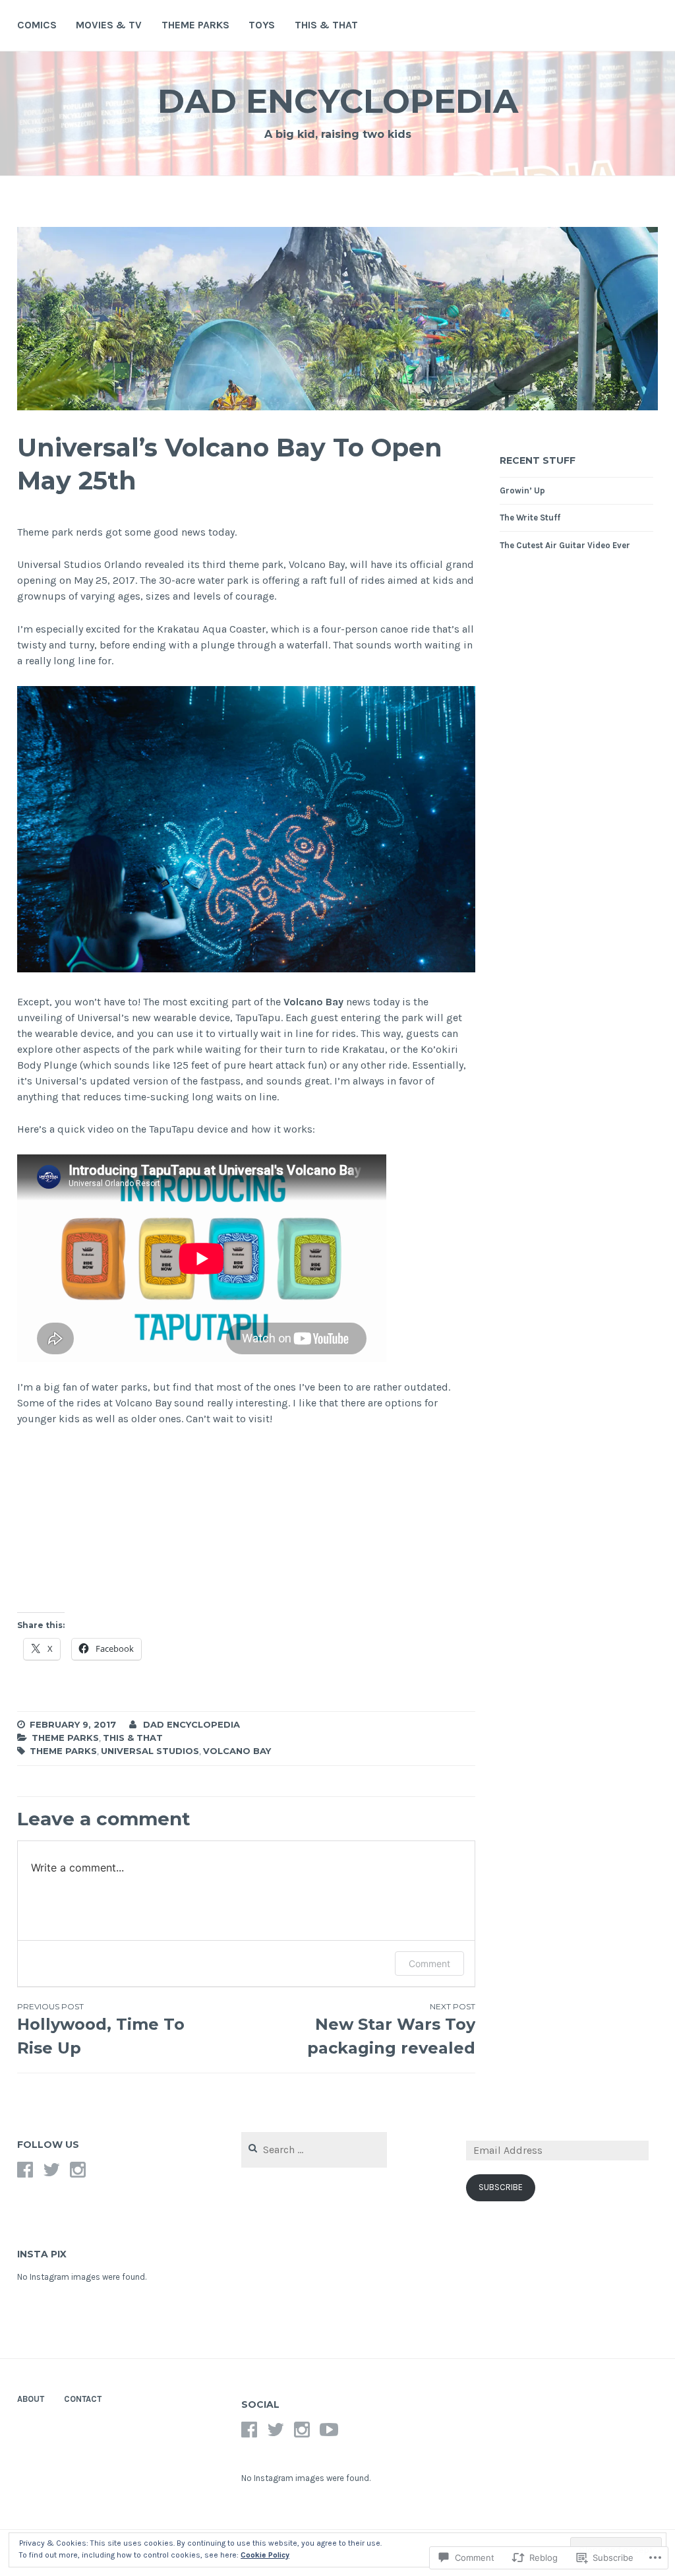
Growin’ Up (522, 490)
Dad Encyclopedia (338, 101)
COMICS (37, 25)
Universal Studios (150, 1751)
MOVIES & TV (109, 25)
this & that (133, 1738)
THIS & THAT (326, 25)
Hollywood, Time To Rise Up (101, 2029)
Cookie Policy (265, 2555)
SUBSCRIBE (501, 2187)
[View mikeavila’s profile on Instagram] (78, 2170)
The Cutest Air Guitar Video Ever (565, 545)
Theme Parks (65, 1738)
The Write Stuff (530, 518)
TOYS (262, 25)
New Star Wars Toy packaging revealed (391, 2029)
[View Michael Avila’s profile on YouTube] (329, 2430)
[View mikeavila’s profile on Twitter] (51, 2170)
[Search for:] (314, 2150)
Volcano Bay (313, 1002)
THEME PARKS (195, 25)
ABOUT (31, 2399)
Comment (429, 1963)
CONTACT (83, 2399)
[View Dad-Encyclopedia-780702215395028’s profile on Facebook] (25, 2170)
